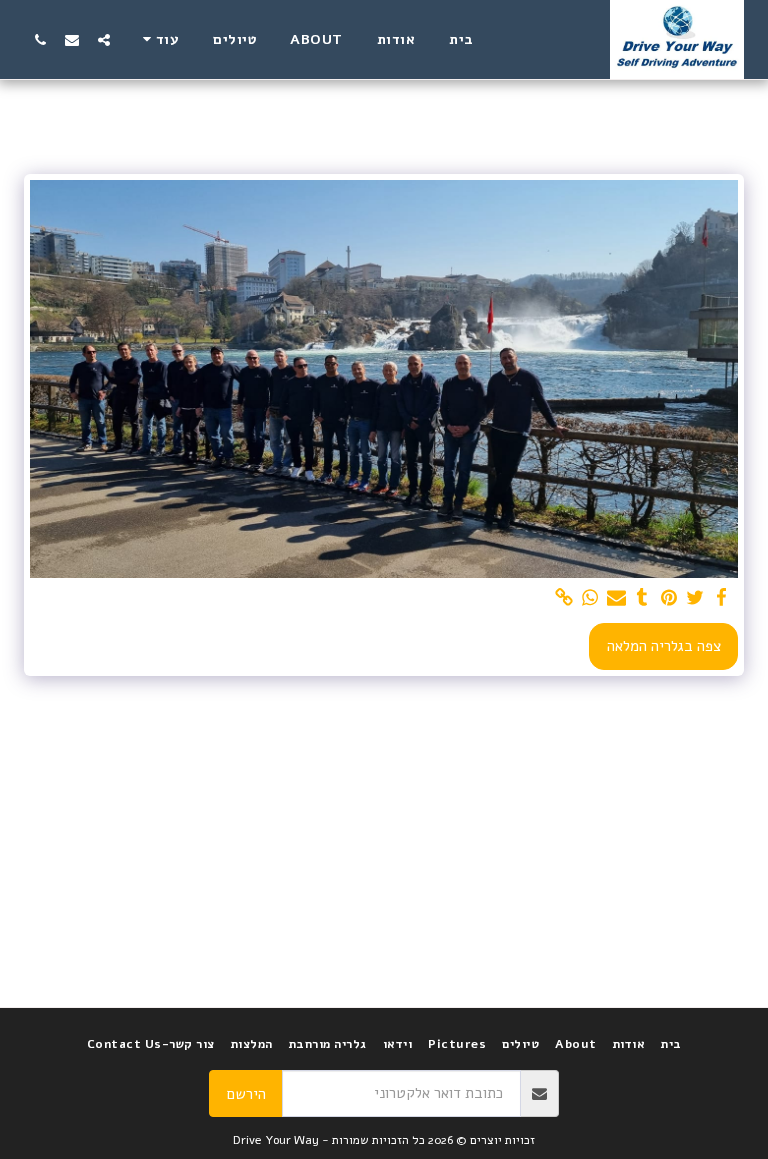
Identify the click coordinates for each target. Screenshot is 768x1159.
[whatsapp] (590, 598)
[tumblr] (642, 598)
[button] (104, 39)
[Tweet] (695, 598)
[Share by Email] (616, 598)
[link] (563, 598)
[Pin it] (668, 598)
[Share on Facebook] (721, 598)
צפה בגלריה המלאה (664, 646)
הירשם (246, 1094)
